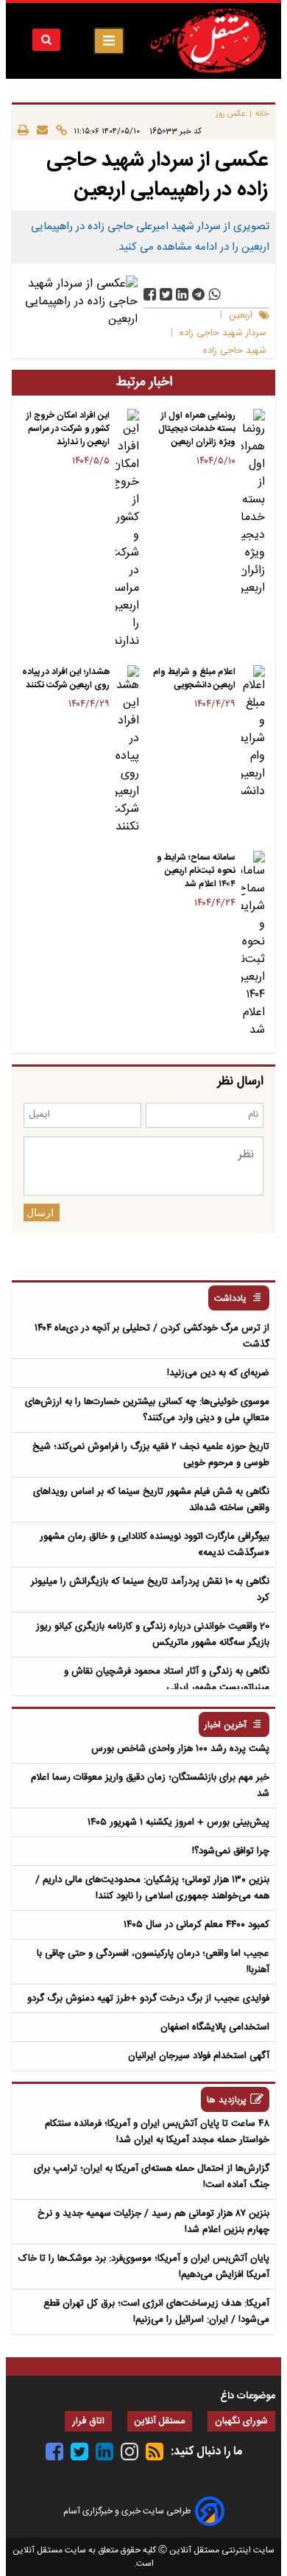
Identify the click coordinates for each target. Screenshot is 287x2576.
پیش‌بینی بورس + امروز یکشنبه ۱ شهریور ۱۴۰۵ (178, 1822)
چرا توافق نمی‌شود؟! (231, 1851)
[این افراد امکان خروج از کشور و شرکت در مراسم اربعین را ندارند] (127, 530)
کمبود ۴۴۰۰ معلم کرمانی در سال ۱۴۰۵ (196, 1925)
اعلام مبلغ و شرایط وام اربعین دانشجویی (194, 678)
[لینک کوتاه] (57, 131)
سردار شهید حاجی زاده (223, 333)
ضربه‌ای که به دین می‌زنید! (218, 1373)
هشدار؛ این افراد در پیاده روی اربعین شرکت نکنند (66, 678)
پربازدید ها (227, 2101)
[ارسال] (38, 131)
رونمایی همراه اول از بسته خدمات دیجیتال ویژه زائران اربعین (197, 429)
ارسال (40, 1212)
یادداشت (230, 1299)
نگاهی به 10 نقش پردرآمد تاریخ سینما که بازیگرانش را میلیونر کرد (150, 1590)
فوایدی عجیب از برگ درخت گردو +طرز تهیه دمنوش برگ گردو (148, 1998)
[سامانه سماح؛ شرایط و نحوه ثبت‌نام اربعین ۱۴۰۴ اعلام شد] (253, 945)
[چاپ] (23, 131)
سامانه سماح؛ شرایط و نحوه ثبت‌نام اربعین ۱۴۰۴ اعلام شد (196, 871)
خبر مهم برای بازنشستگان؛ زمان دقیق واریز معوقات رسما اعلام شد (150, 1786)
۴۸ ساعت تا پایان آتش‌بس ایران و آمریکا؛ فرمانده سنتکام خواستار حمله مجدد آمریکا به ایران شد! (157, 2132)
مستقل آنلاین (160, 2422)
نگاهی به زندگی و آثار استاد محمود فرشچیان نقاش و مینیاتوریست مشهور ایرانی (167, 1680)
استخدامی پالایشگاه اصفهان (215, 2027)
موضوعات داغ (248, 2396)
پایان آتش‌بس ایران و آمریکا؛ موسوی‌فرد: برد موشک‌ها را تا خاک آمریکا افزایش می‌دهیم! (144, 2267)
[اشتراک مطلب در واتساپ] (215, 294)
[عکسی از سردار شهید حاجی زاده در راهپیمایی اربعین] (198, 294)
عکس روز (231, 114)
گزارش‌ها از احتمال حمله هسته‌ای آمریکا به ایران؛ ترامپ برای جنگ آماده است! (152, 2177)
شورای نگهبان (241, 2422)
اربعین (241, 316)
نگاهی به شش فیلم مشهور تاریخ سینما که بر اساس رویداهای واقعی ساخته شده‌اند (151, 1500)
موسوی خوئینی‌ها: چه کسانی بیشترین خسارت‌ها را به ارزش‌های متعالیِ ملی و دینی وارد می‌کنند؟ (147, 1410)
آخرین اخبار (226, 1726)
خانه (262, 114)
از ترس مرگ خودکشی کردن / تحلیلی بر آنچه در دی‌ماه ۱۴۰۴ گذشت (152, 1336)
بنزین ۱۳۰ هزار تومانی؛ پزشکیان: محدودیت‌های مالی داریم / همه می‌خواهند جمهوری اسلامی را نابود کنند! (152, 1888)
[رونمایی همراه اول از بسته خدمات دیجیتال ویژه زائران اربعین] (253, 503)
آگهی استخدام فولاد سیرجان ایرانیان (199, 2056)
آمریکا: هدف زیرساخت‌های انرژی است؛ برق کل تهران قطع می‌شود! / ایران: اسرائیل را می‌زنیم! (156, 2312)
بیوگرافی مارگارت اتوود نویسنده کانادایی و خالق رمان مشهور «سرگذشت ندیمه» (155, 1545)
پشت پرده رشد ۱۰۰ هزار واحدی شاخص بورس (180, 1749)
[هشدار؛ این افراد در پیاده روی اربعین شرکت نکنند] (127, 751)
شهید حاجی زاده (235, 351)
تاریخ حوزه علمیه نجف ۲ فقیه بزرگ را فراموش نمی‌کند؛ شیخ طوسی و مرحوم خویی (151, 1455)
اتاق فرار (88, 2422)
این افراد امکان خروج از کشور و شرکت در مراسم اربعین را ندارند (68, 429)
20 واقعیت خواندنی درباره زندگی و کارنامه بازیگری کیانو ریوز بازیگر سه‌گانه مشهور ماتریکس (153, 1635)
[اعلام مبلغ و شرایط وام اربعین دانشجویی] (253, 733)
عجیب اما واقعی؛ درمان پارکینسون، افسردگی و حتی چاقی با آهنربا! (153, 1962)
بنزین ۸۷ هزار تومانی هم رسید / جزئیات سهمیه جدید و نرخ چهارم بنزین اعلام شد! (153, 2222)
